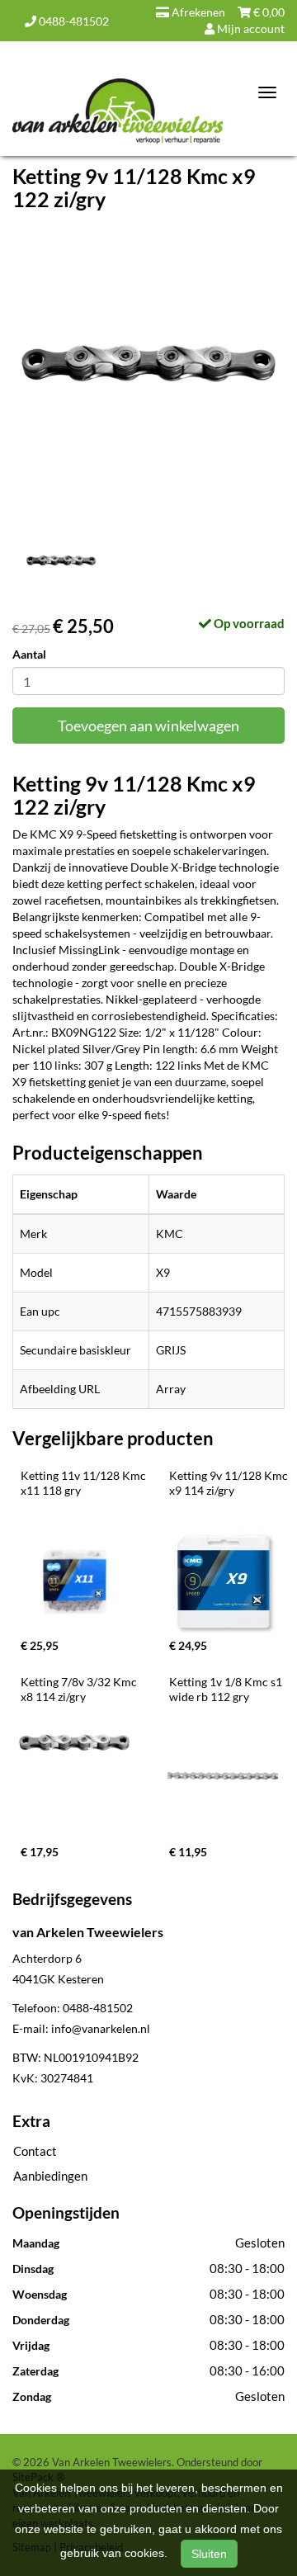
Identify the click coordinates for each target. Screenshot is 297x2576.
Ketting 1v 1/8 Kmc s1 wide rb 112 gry (227, 1689)
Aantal (29, 654)
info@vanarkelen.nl (101, 2028)
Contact (35, 2151)
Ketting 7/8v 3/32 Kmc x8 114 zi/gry (80, 1689)
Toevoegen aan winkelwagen (148, 726)
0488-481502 (73, 21)
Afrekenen (197, 12)
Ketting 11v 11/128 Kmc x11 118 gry (85, 1483)
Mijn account (250, 28)
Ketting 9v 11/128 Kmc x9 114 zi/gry (230, 1483)
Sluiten (209, 2554)
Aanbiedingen (50, 2176)
